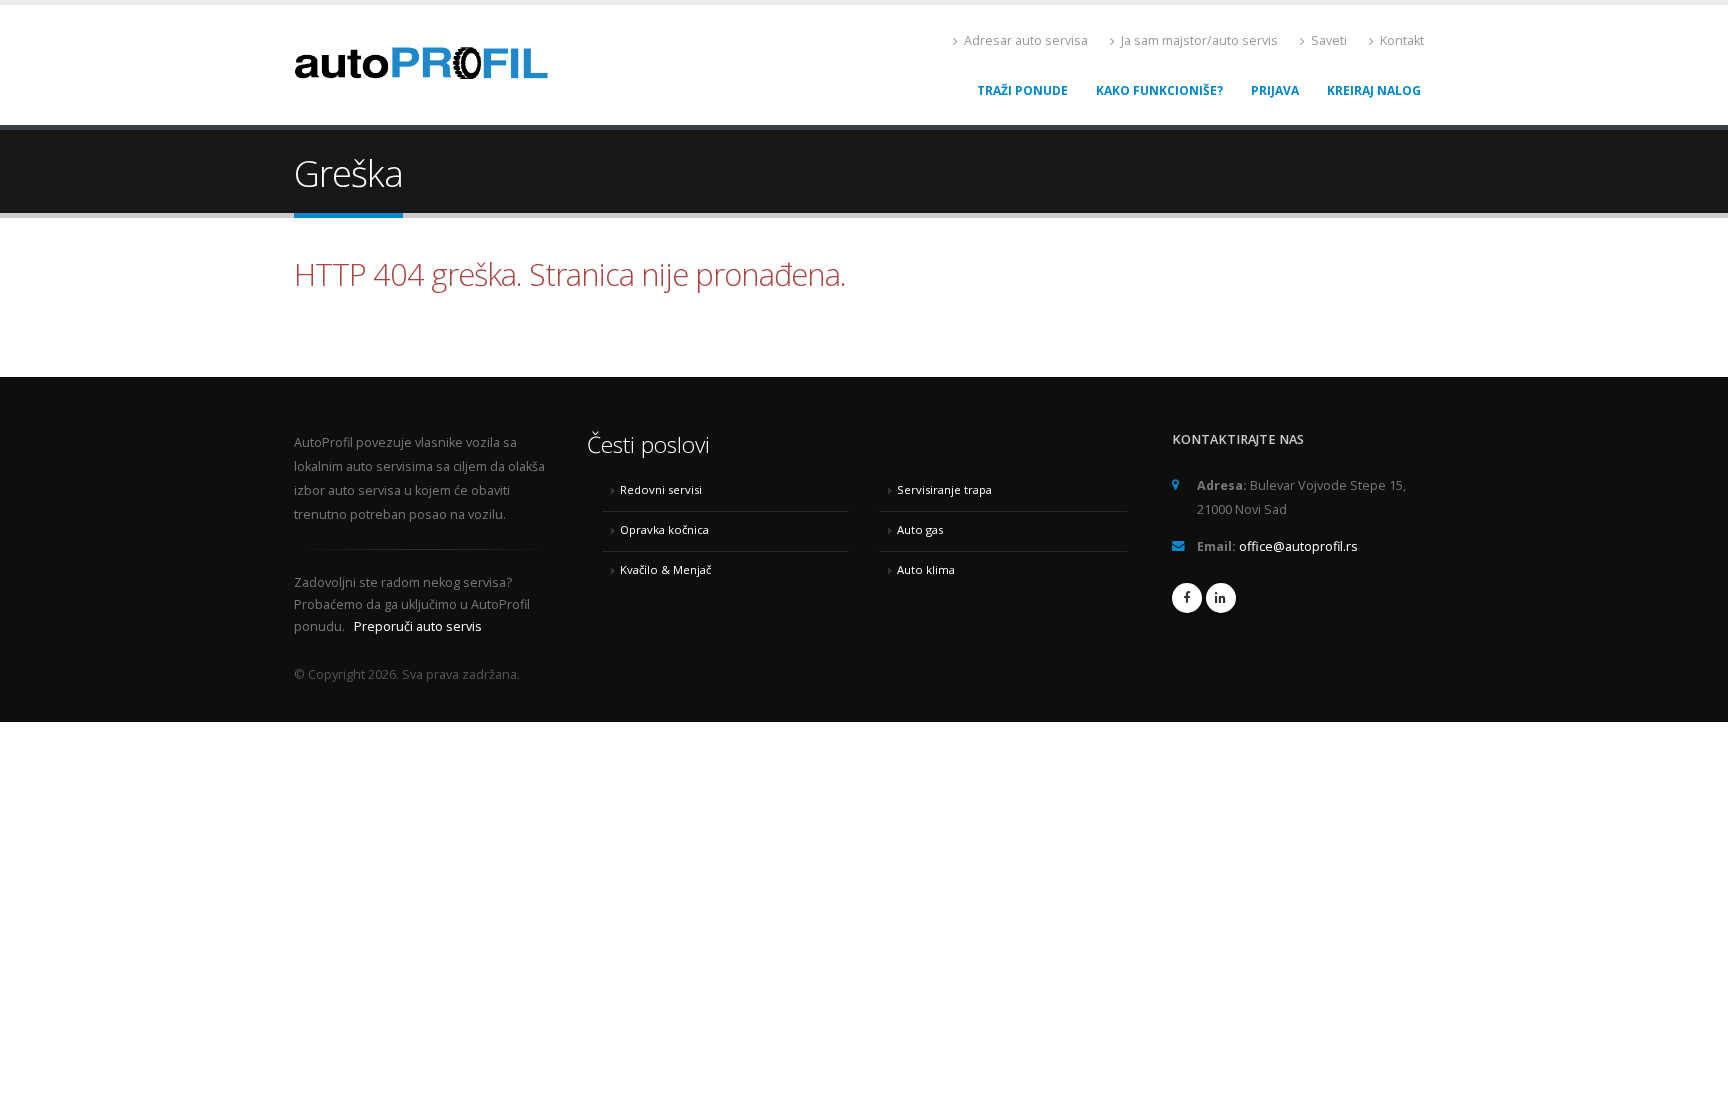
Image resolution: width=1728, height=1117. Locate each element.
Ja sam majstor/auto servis (1198, 40)
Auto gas (920, 529)
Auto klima (926, 569)
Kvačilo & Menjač (665, 569)
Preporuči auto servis (418, 626)
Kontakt (1400, 40)
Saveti (1327, 40)
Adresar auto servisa (1024, 40)
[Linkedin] (1221, 598)
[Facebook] (1187, 598)
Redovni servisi (661, 489)
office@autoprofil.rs (1298, 546)
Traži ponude (1022, 90)
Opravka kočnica (664, 529)
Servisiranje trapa (944, 489)
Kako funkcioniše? (1159, 90)
